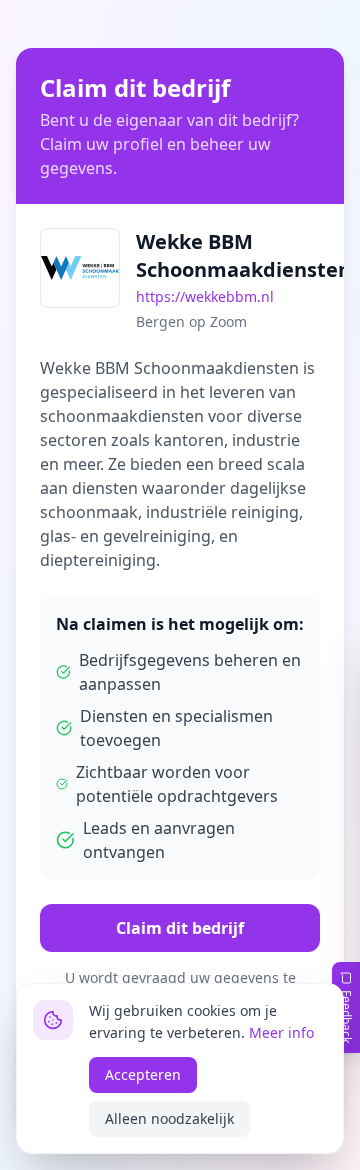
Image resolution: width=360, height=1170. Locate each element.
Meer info (281, 1032)
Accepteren (143, 1074)
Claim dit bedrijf (180, 928)
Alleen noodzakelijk (169, 1118)
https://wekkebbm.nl (205, 296)
